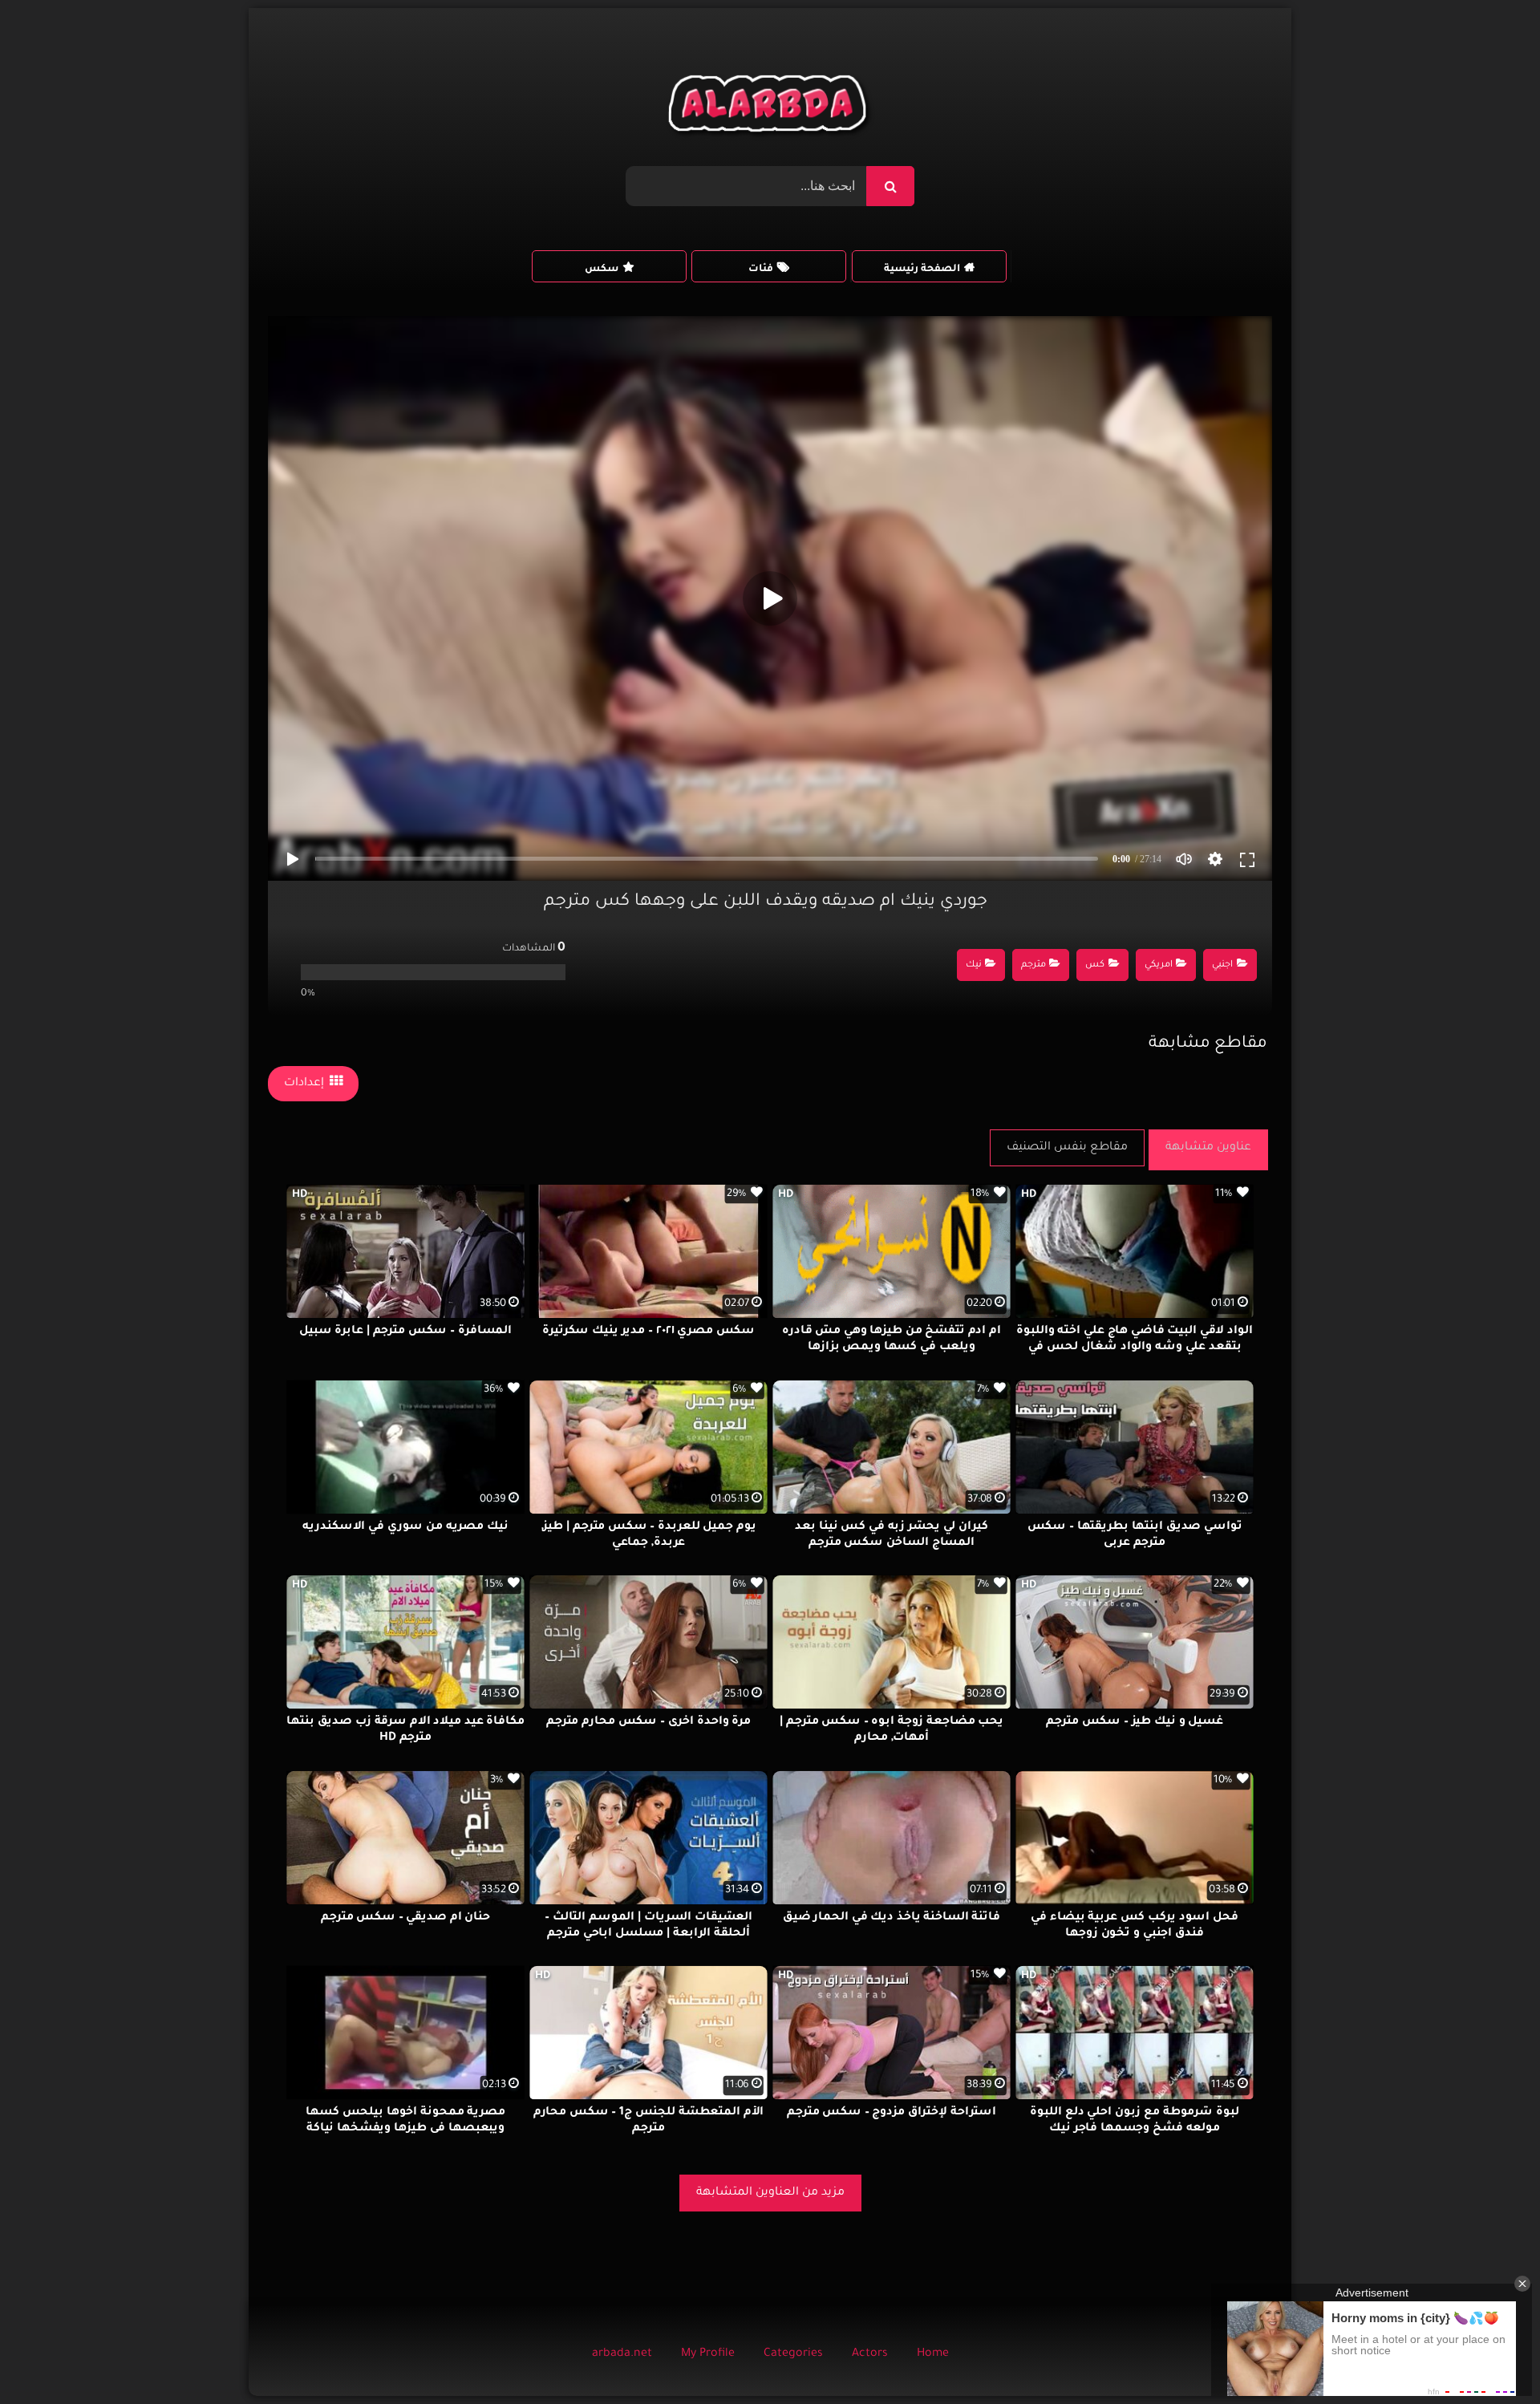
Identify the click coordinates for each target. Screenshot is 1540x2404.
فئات (761, 270)
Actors (870, 2354)
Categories (793, 2354)
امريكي (1159, 965)
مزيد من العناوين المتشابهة (770, 2193)
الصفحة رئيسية (922, 270)
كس (1095, 965)
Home (933, 2354)
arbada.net (622, 2354)
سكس (602, 270)
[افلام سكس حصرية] (770, 107)
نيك (974, 965)
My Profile (708, 2354)
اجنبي (1222, 965)
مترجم (1033, 965)
